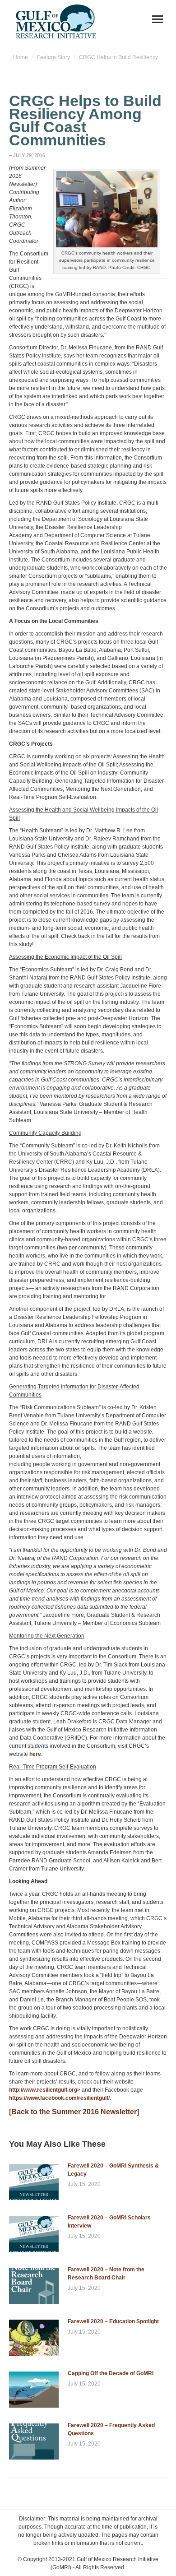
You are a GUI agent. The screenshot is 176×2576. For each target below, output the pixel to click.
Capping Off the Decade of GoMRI (111, 2373)
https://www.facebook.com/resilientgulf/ (59, 2098)
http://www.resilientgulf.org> (45, 2090)
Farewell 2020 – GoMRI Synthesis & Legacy (113, 2170)
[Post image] (34, 2182)
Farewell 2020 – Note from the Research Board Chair (106, 2274)
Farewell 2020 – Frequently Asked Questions (111, 2429)
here (35, 1754)
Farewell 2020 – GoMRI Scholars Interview (109, 2222)
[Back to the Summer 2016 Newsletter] (74, 2112)
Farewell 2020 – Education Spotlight (113, 2321)
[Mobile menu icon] (157, 19)
